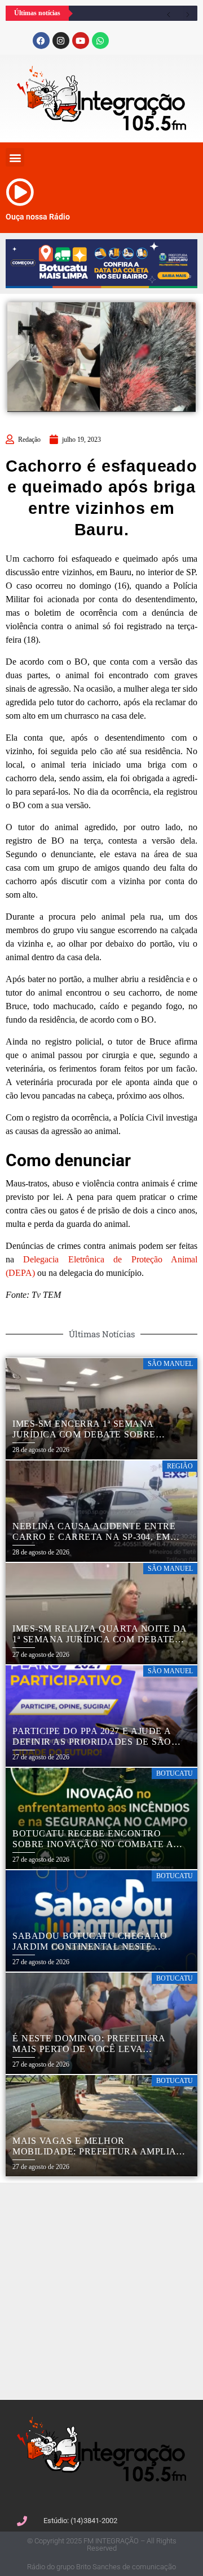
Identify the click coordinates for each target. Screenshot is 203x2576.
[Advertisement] (101, 2290)
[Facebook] (41, 41)
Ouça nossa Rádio (38, 217)
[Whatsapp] (100, 41)
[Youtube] (81, 41)
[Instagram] (61, 41)
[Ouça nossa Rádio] (20, 192)
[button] (15, 157)
